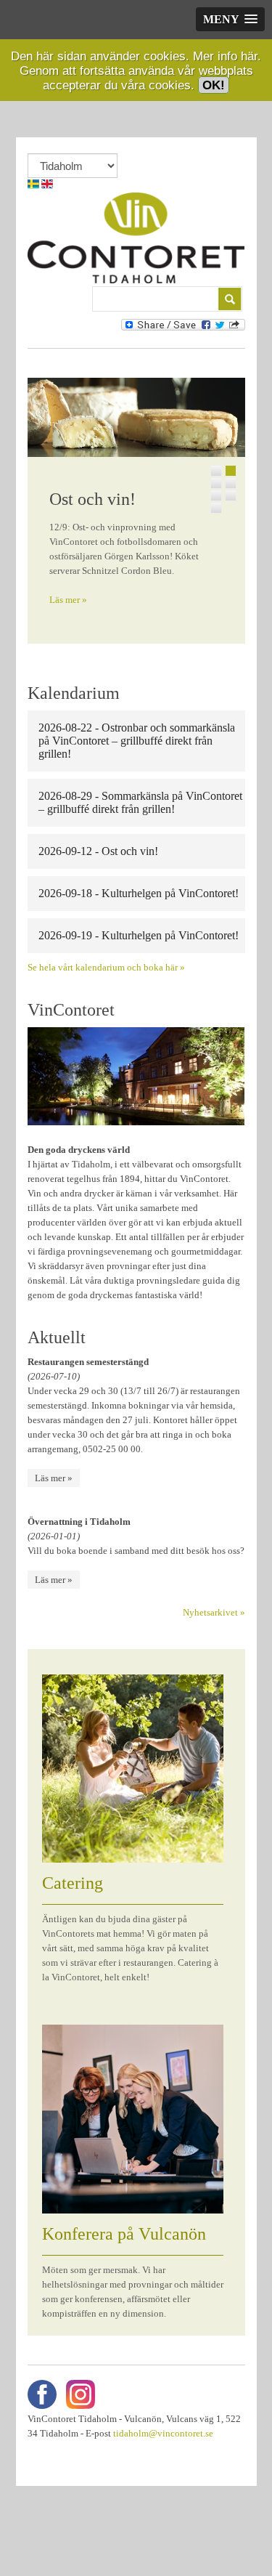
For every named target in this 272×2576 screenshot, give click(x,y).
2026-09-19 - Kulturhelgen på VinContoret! (139, 935)
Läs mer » (68, 600)
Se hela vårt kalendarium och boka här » (106, 967)
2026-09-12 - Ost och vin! (98, 851)
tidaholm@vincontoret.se (163, 2433)
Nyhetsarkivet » (214, 1612)
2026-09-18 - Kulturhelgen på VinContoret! (139, 893)
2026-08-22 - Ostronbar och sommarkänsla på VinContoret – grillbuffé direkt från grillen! (137, 741)
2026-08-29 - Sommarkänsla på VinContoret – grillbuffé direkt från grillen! (140, 802)
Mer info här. (227, 56)
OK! (214, 85)
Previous (38, 507)
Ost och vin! (92, 499)
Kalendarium (74, 693)
